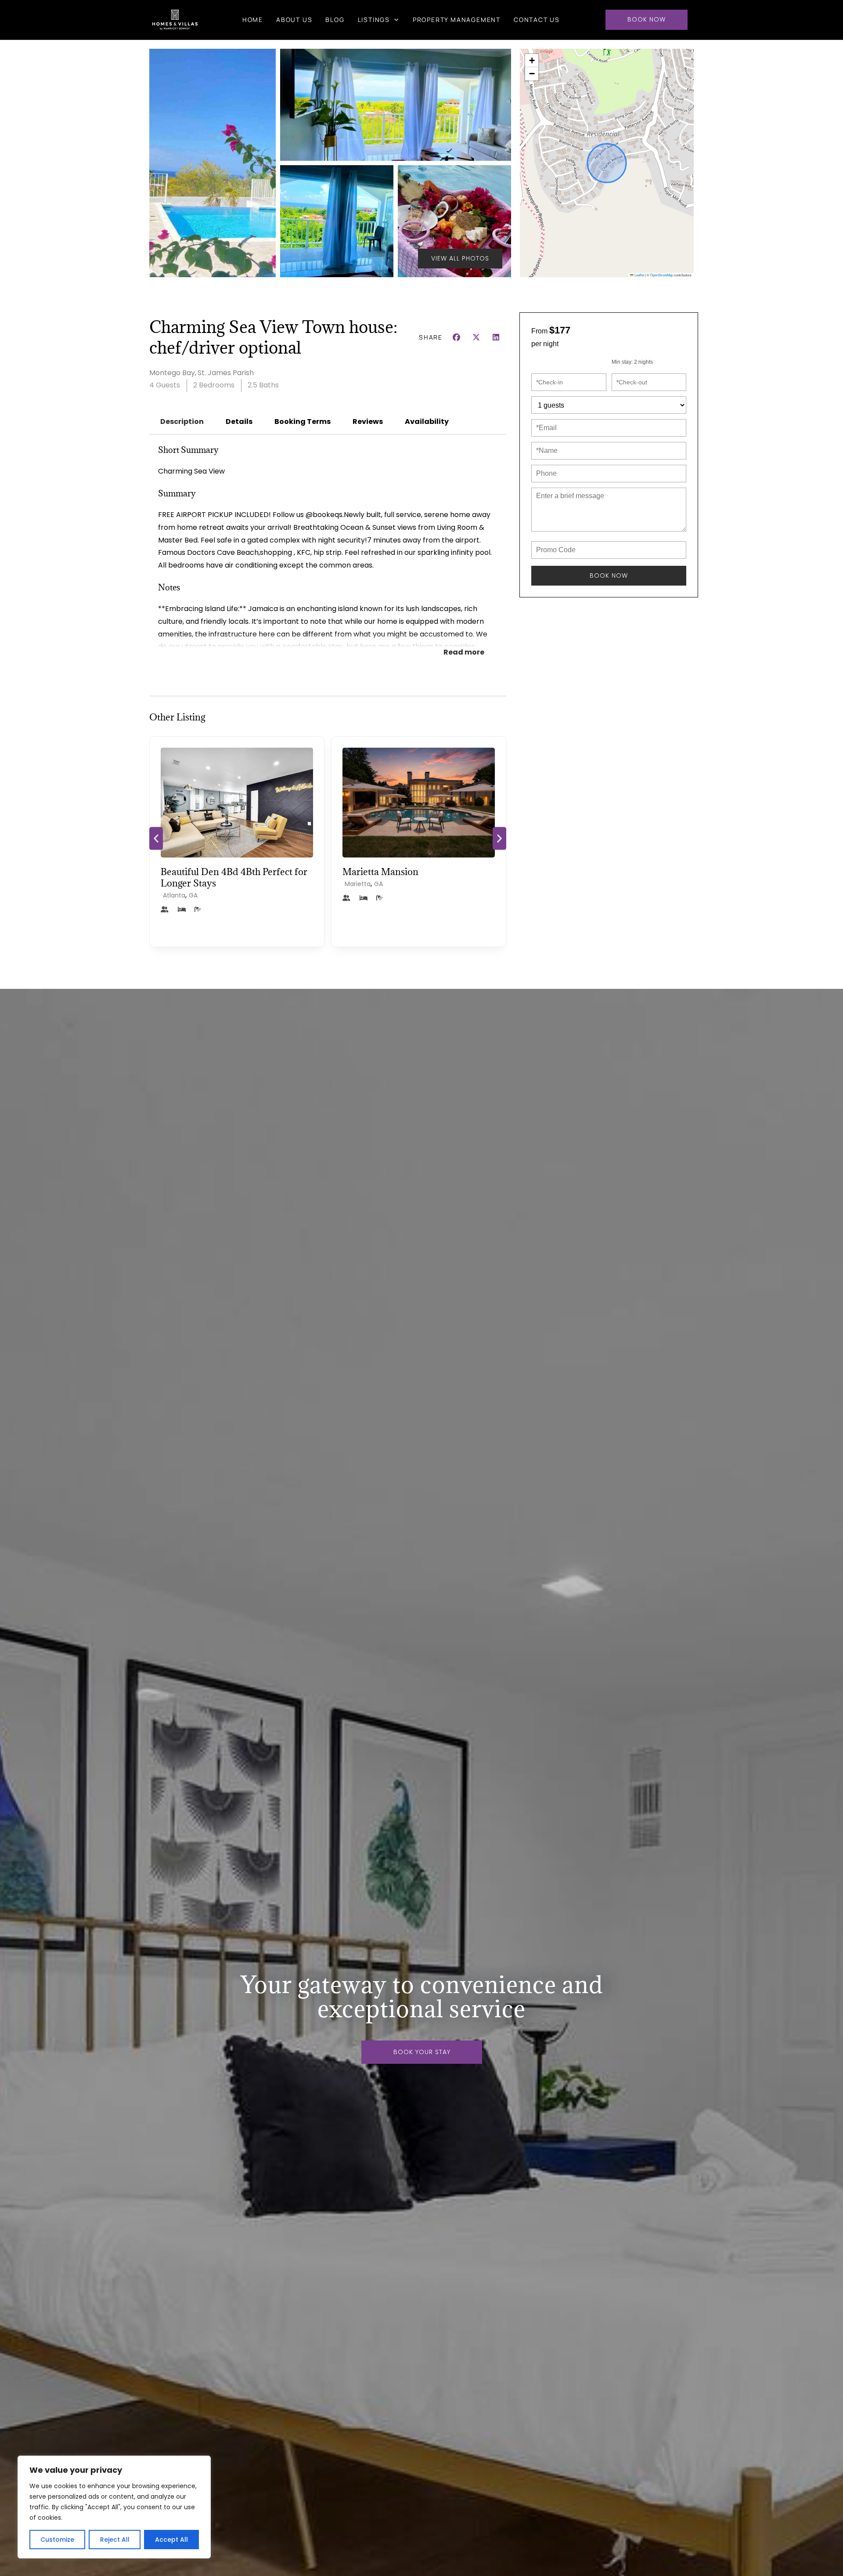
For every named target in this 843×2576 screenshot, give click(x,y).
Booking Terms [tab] (303, 421)
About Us (294, 20)
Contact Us (537, 20)
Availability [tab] (427, 421)
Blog (335, 20)
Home (253, 20)
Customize (57, 2540)
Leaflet (639, 275)
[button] (532, 61)
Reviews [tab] (368, 421)
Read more (464, 652)
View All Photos (460, 258)
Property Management (457, 20)
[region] (114, 2507)
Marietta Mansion (199, 872)
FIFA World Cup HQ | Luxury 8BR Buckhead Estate (415, 877)
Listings (374, 20)
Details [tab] (239, 421)
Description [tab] (182, 421)
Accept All (171, 2540)
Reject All (115, 2540)
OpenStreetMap (662, 275)
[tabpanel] (328, 557)
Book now (609, 575)
